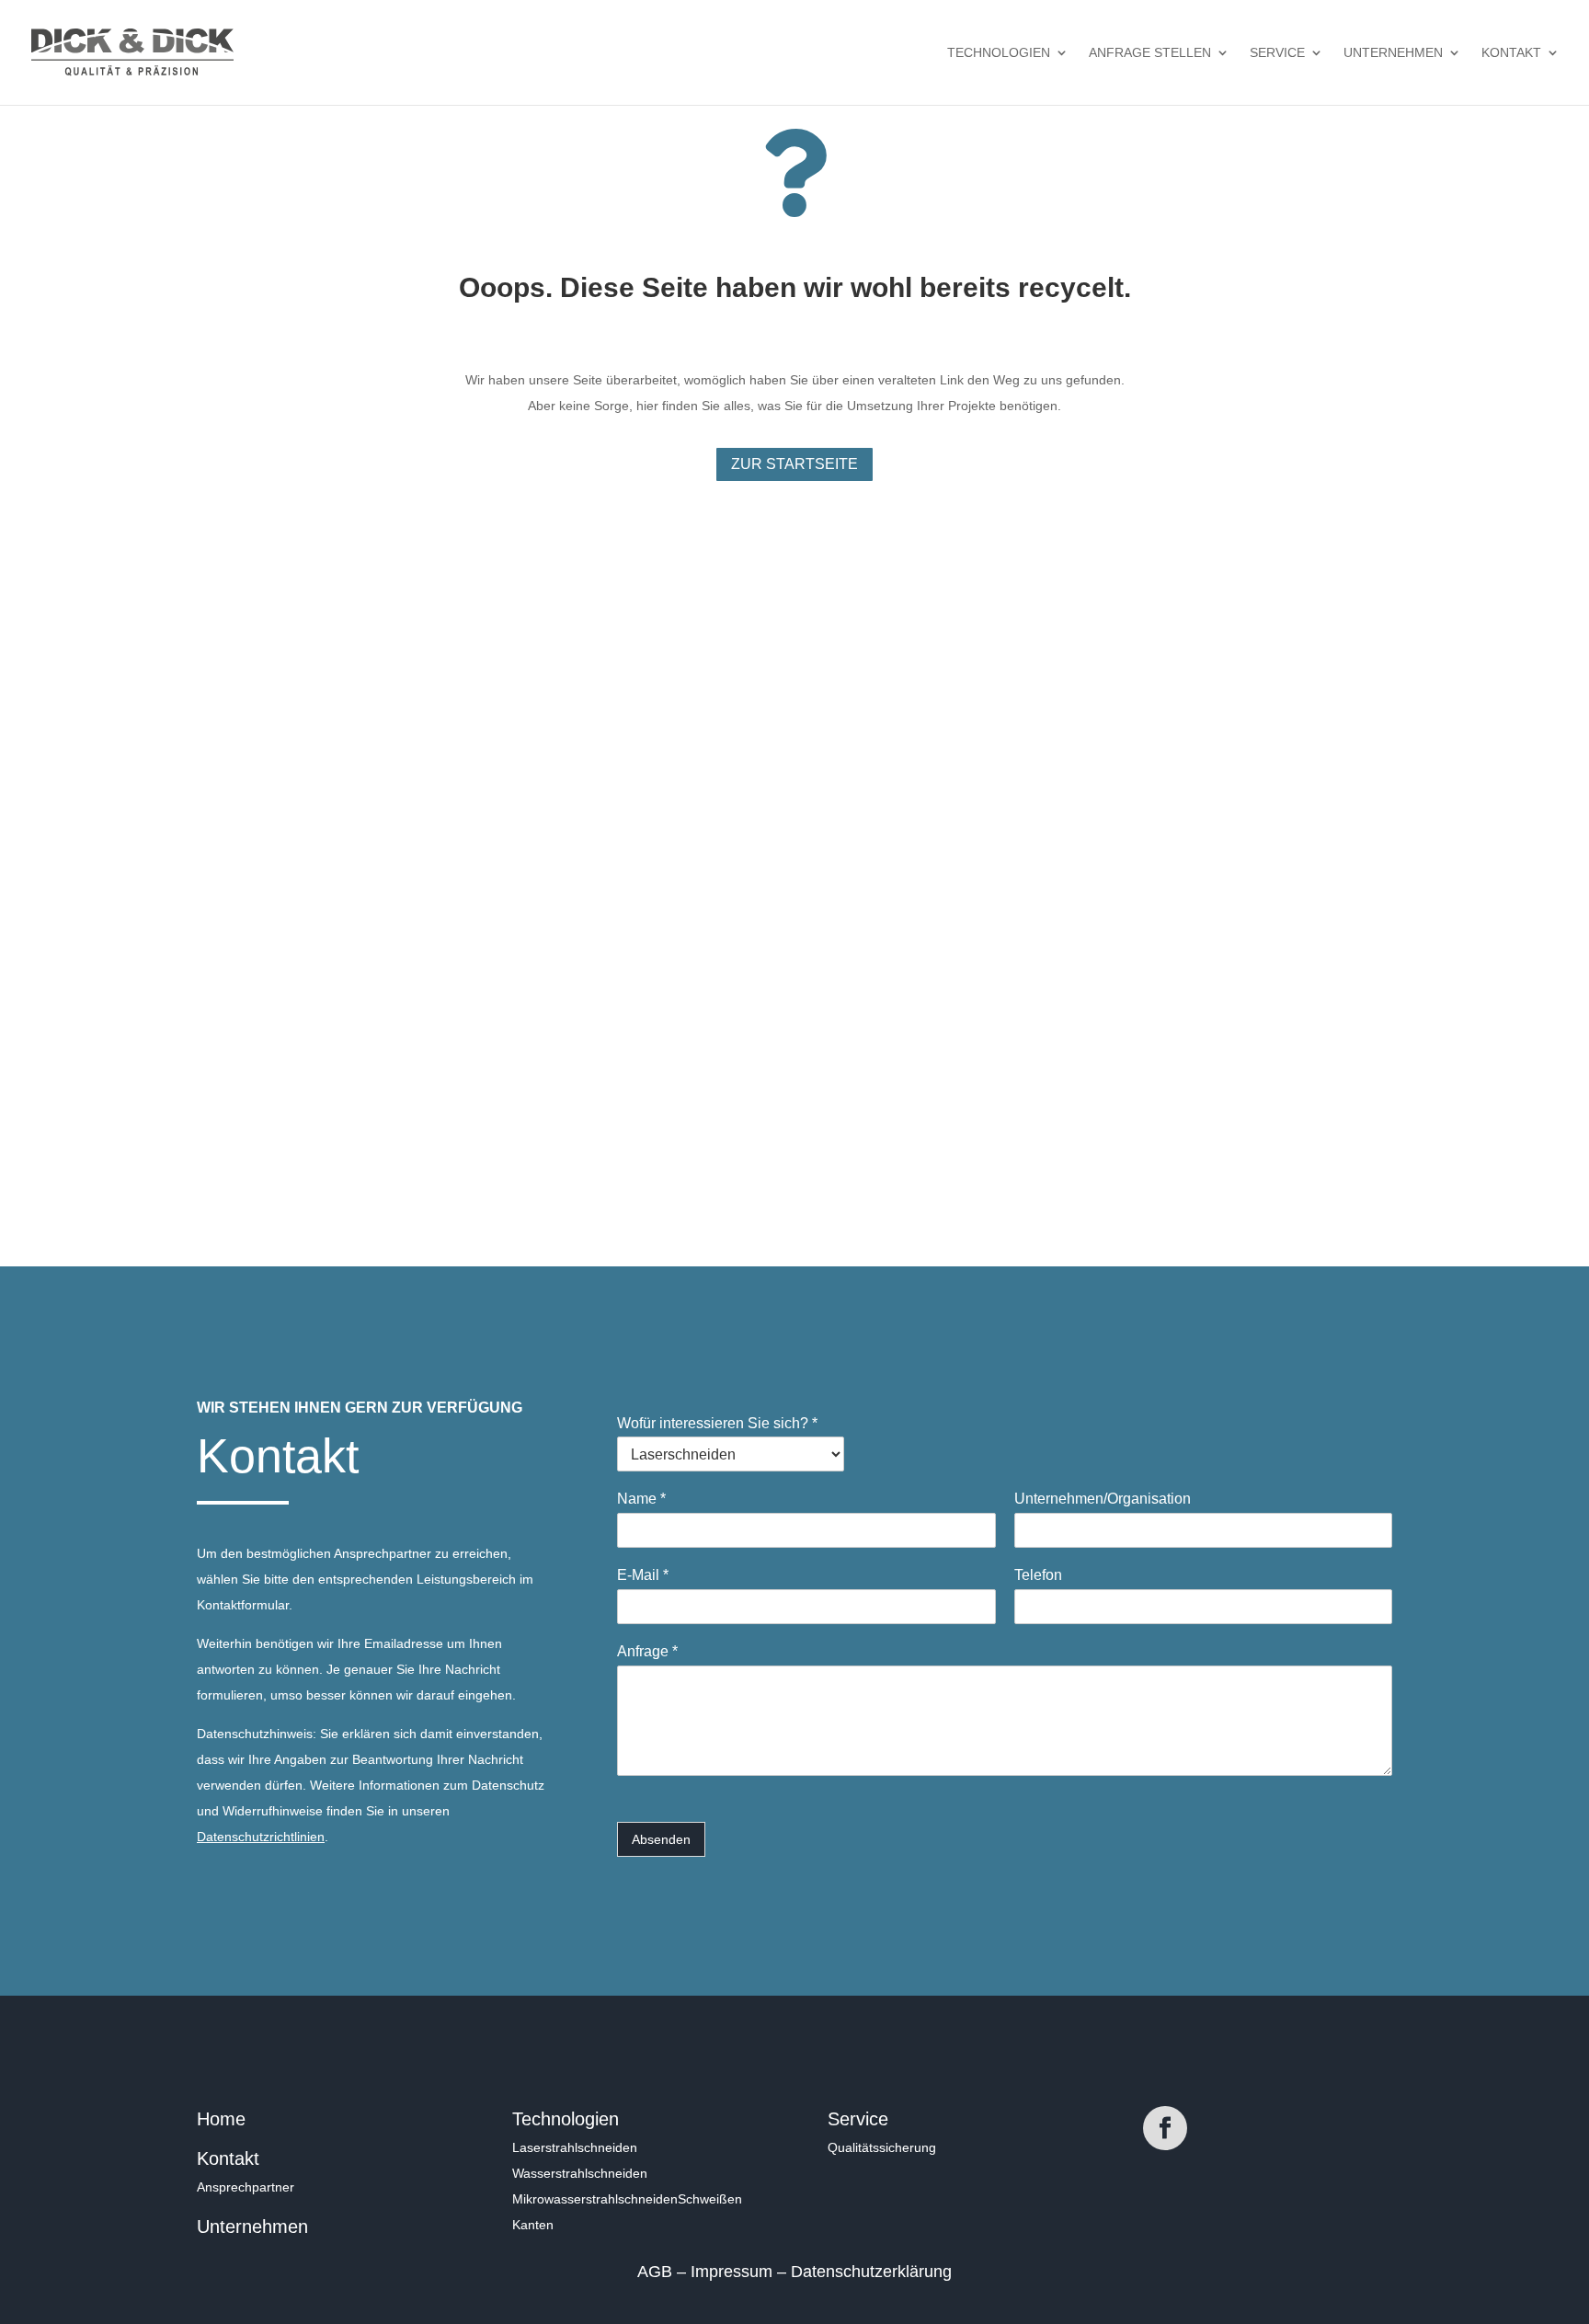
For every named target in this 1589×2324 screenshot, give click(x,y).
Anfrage (647, 1651)
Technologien (999, 53)
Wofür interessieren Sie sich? (717, 1423)
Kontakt (1511, 53)
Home (221, 2119)
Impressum (734, 2272)
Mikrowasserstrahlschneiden (595, 2199)
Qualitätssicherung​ (882, 2147)
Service (1277, 53)
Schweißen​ (710, 2199)
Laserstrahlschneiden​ (575, 2147)
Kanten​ (533, 2225)
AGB (657, 2272)
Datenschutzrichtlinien (261, 1837)
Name (641, 1499)
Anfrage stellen (1150, 53)
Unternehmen (1393, 53)
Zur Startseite (794, 464)
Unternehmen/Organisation (1103, 1499)
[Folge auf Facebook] (1165, 2128)
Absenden (661, 1839)
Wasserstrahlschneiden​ (580, 2173)
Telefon (1038, 1575)
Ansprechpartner (246, 2187)
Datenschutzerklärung (871, 2272)
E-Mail (643, 1575)
